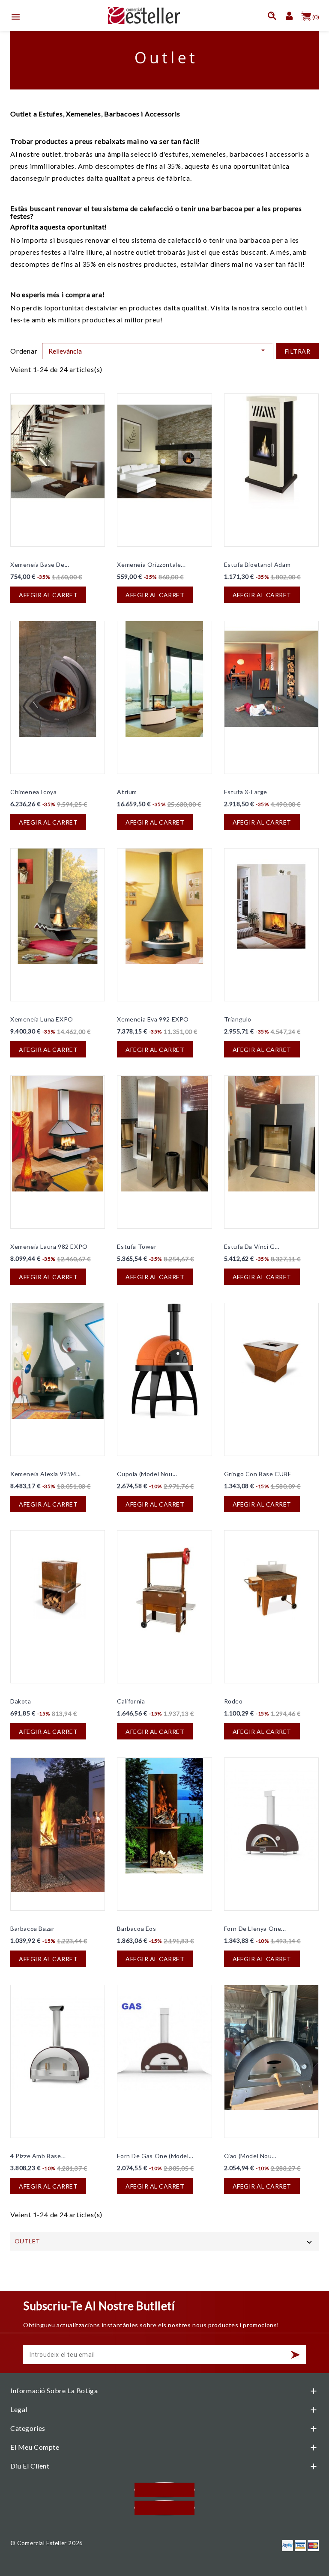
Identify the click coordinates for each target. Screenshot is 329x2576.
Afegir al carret (48, 595)
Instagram (164, 2508)
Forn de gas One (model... (155, 2156)
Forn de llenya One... (255, 1928)
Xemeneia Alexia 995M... (46, 1474)
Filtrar (298, 351)
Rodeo (233, 1701)
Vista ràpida (22, 406)
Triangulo (238, 1019)
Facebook (164, 2490)
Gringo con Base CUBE (258, 1474)
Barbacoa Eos (136, 1928)
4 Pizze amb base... (38, 2156)
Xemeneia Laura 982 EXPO (49, 1246)
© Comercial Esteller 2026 (47, 2543)
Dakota (21, 1701)
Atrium (127, 792)
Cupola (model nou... (147, 1474)
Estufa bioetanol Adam (257, 564)
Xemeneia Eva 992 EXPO (153, 1019)
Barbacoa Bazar (32, 1928)
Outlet (27, 2241)
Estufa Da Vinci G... (252, 1246)
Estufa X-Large (246, 792)
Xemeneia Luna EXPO (42, 1019)
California (131, 1701)
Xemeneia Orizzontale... (151, 564)
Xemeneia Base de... (40, 564)
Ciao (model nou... (250, 2156)
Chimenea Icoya (33, 792)
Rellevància (158, 351)
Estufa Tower (137, 1246)
